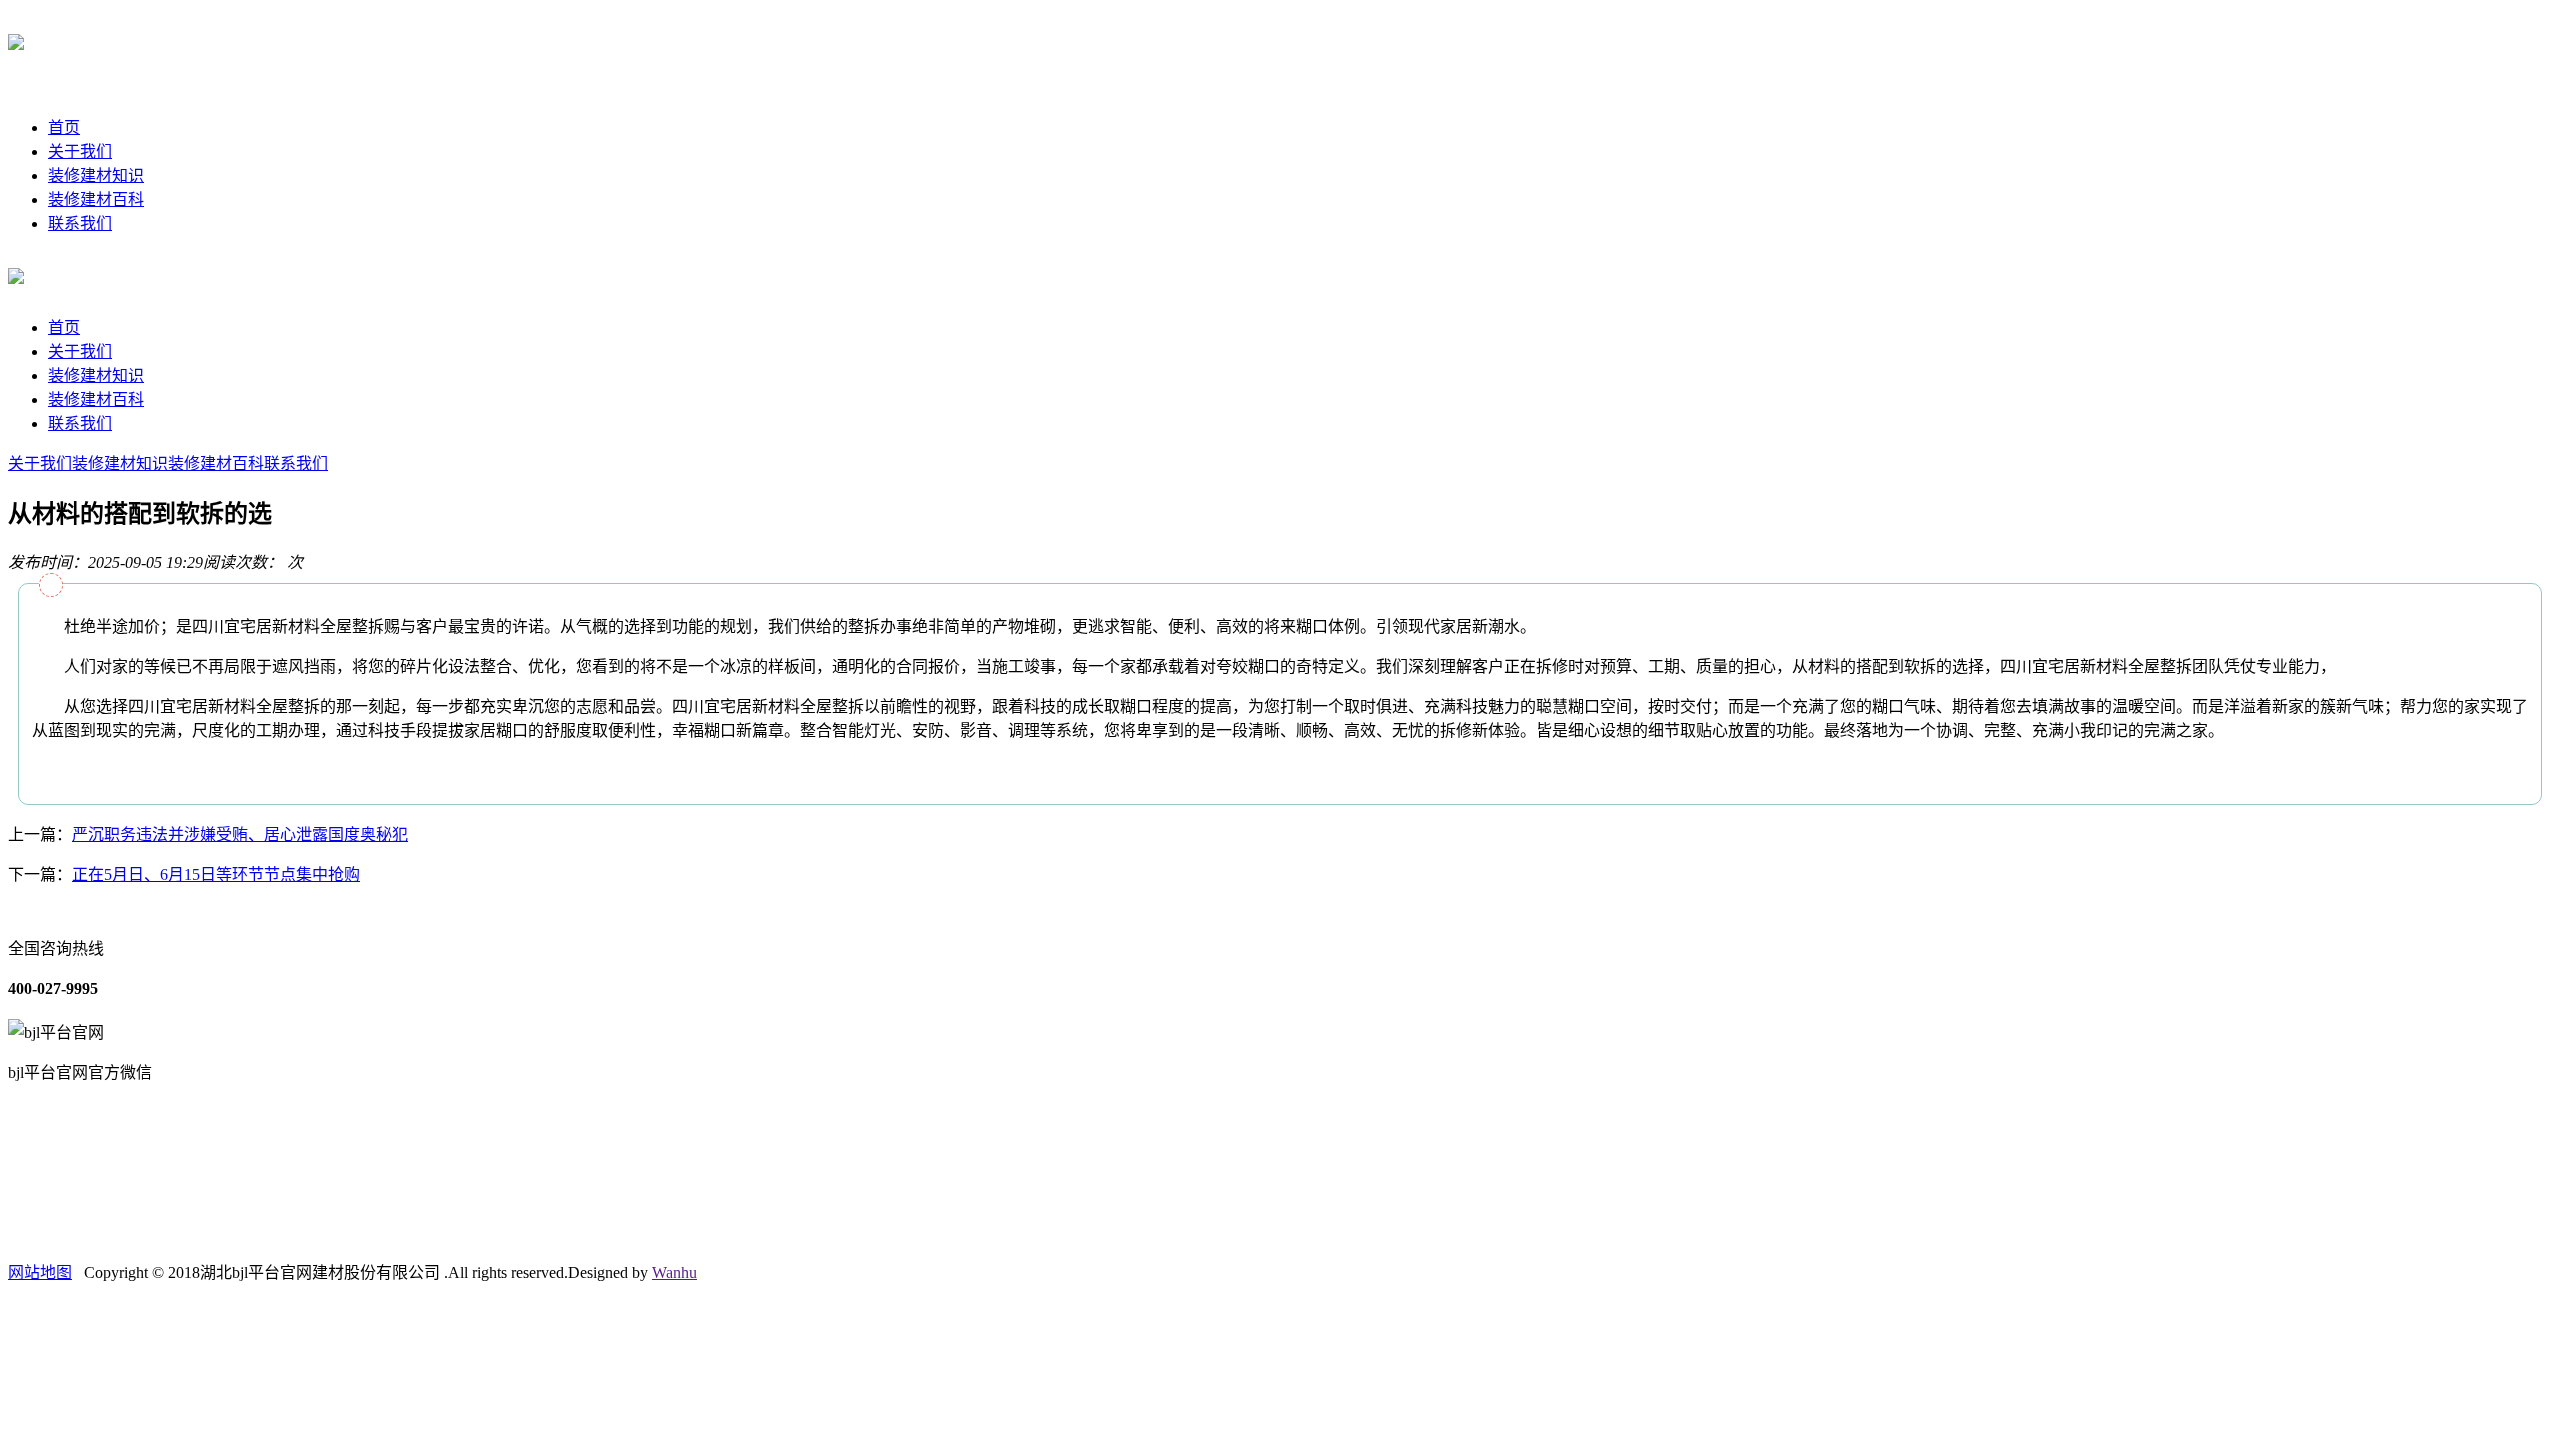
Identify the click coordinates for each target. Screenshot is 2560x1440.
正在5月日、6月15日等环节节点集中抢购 (216, 874)
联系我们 (80, 223)
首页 (64, 127)
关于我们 (80, 151)
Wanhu (674, 1272)
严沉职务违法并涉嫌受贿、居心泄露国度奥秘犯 (240, 834)
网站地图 (40, 1272)
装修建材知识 (96, 175)
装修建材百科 (96, 199)
